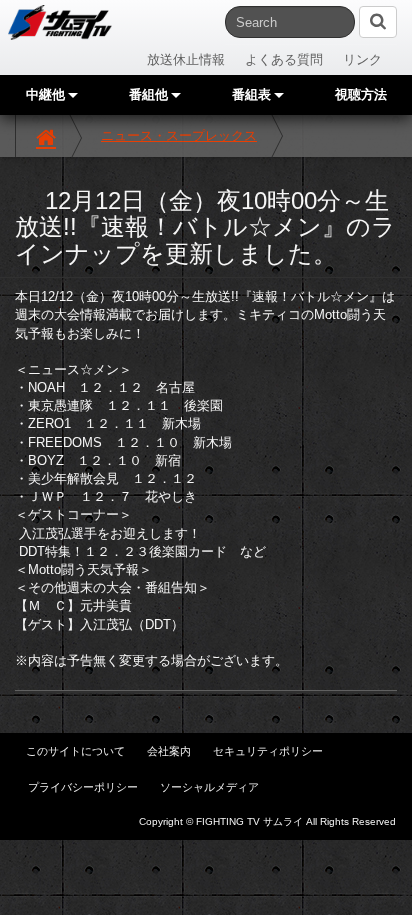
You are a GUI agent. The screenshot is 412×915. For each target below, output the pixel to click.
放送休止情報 (186, 59)
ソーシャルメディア (209, 787)
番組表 (253, 94)
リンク (362, 59)
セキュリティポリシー (268, 751)
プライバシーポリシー (83, 787)
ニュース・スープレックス (179, 135)
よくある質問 (284, 59)
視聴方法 (361, 94)
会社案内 (169, 751)
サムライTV (60, 22)
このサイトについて (75, 751)
